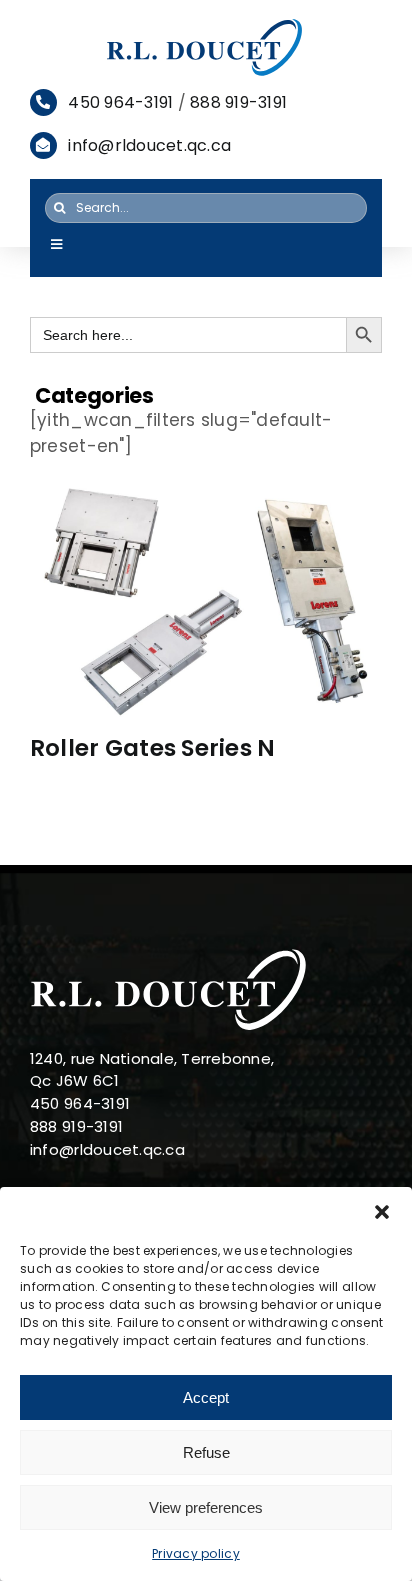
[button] (382, 1212)
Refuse (206, 1452)
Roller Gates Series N (152, 748)
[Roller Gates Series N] (206, 599)
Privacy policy (196, 1553)
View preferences (206, 1507)
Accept (206, 1397)
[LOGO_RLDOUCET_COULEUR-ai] (206, 24)
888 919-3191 (238, 102)
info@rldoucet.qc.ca (149, 145)
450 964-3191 (120, 102)
